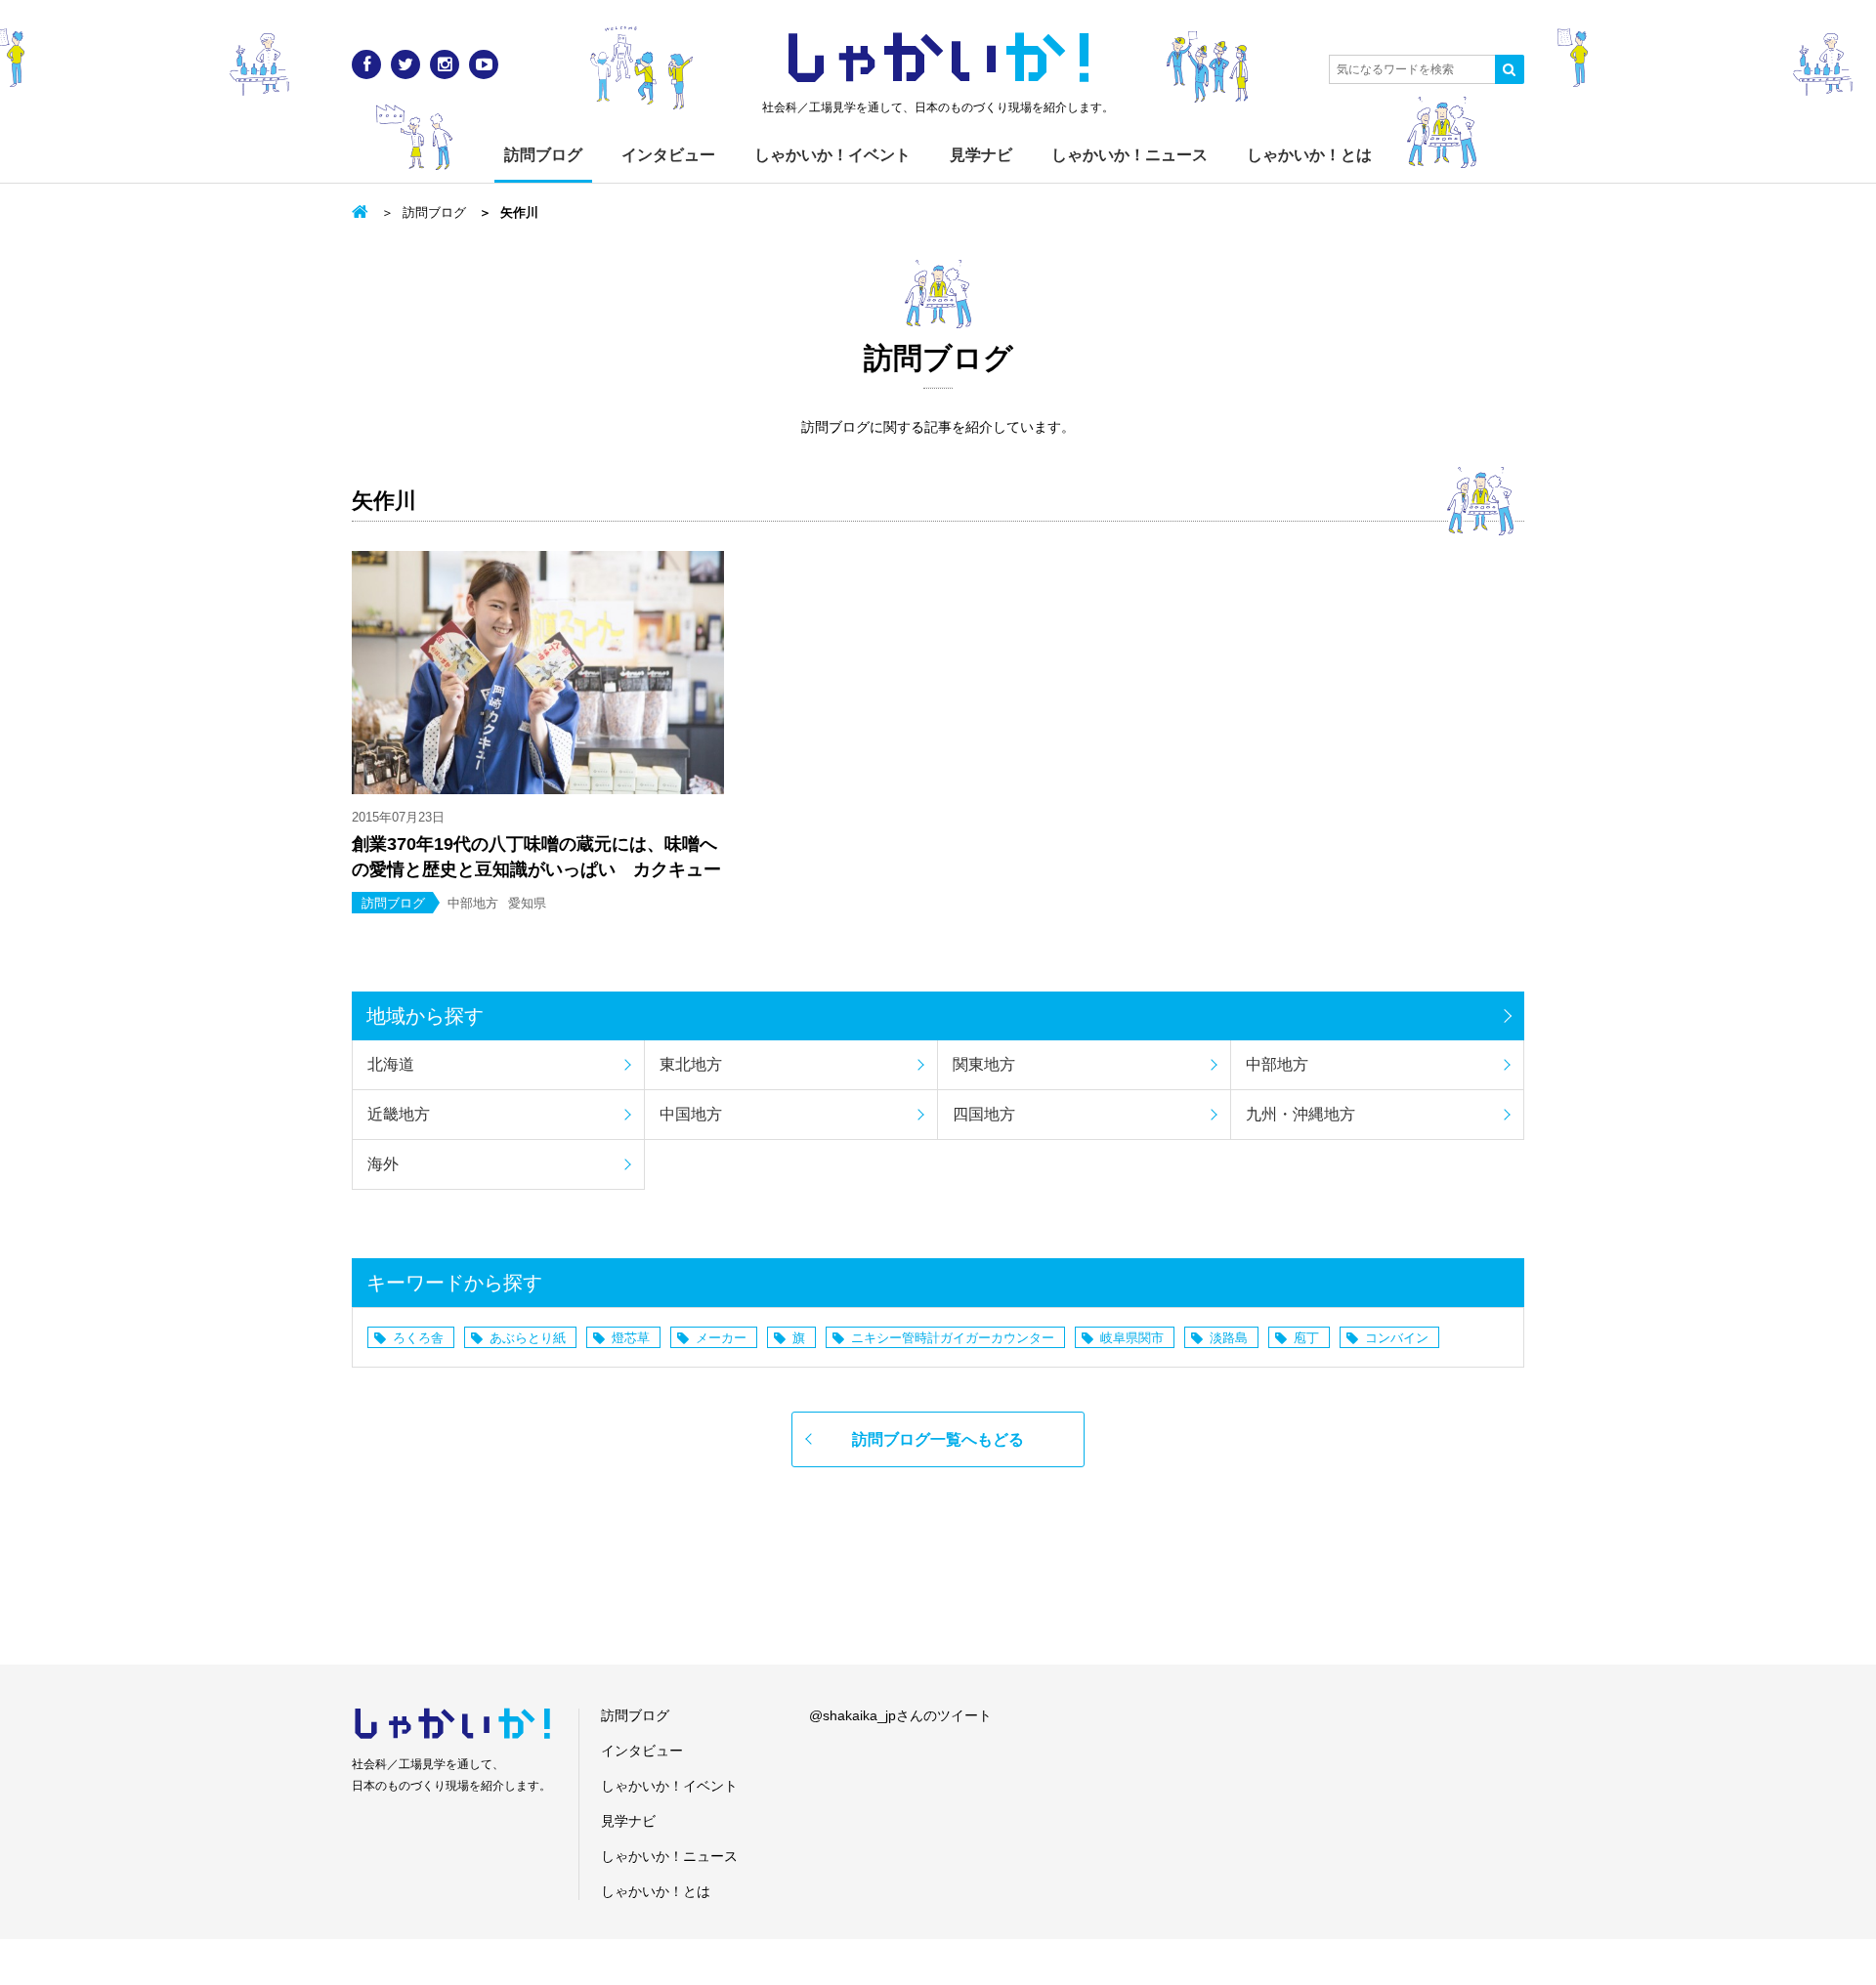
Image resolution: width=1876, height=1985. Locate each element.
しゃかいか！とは (1309, 155)
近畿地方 (399, 1114)
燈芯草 (631, 1338)
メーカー (721, 1338)
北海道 (391, 1064)
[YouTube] (484, 64)
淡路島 (1229, 1338)
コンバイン (1397, 1338)
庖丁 (1306, 1338)
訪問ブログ (543, 155)
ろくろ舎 (418, 1338)
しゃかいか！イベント (832, 155)
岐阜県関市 (1132, 1338)
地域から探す (425, 1016)
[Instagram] (445, 64)
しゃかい (938, 59)
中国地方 (691, 1114)
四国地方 (984, 1114)
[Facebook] (366, 64)
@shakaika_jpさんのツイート (900, 1715)
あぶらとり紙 (528, 1338)
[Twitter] (405, 64)
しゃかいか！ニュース (1130, 155)
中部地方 (1277, 1064)
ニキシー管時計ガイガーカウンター (953, 1338)
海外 (383, 1164)
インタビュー (668, 155)
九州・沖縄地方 (1300, 1114)
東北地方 (691, 1064)
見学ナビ (981, 155)
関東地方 (984, 1064)
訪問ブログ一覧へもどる (938, 1439)
